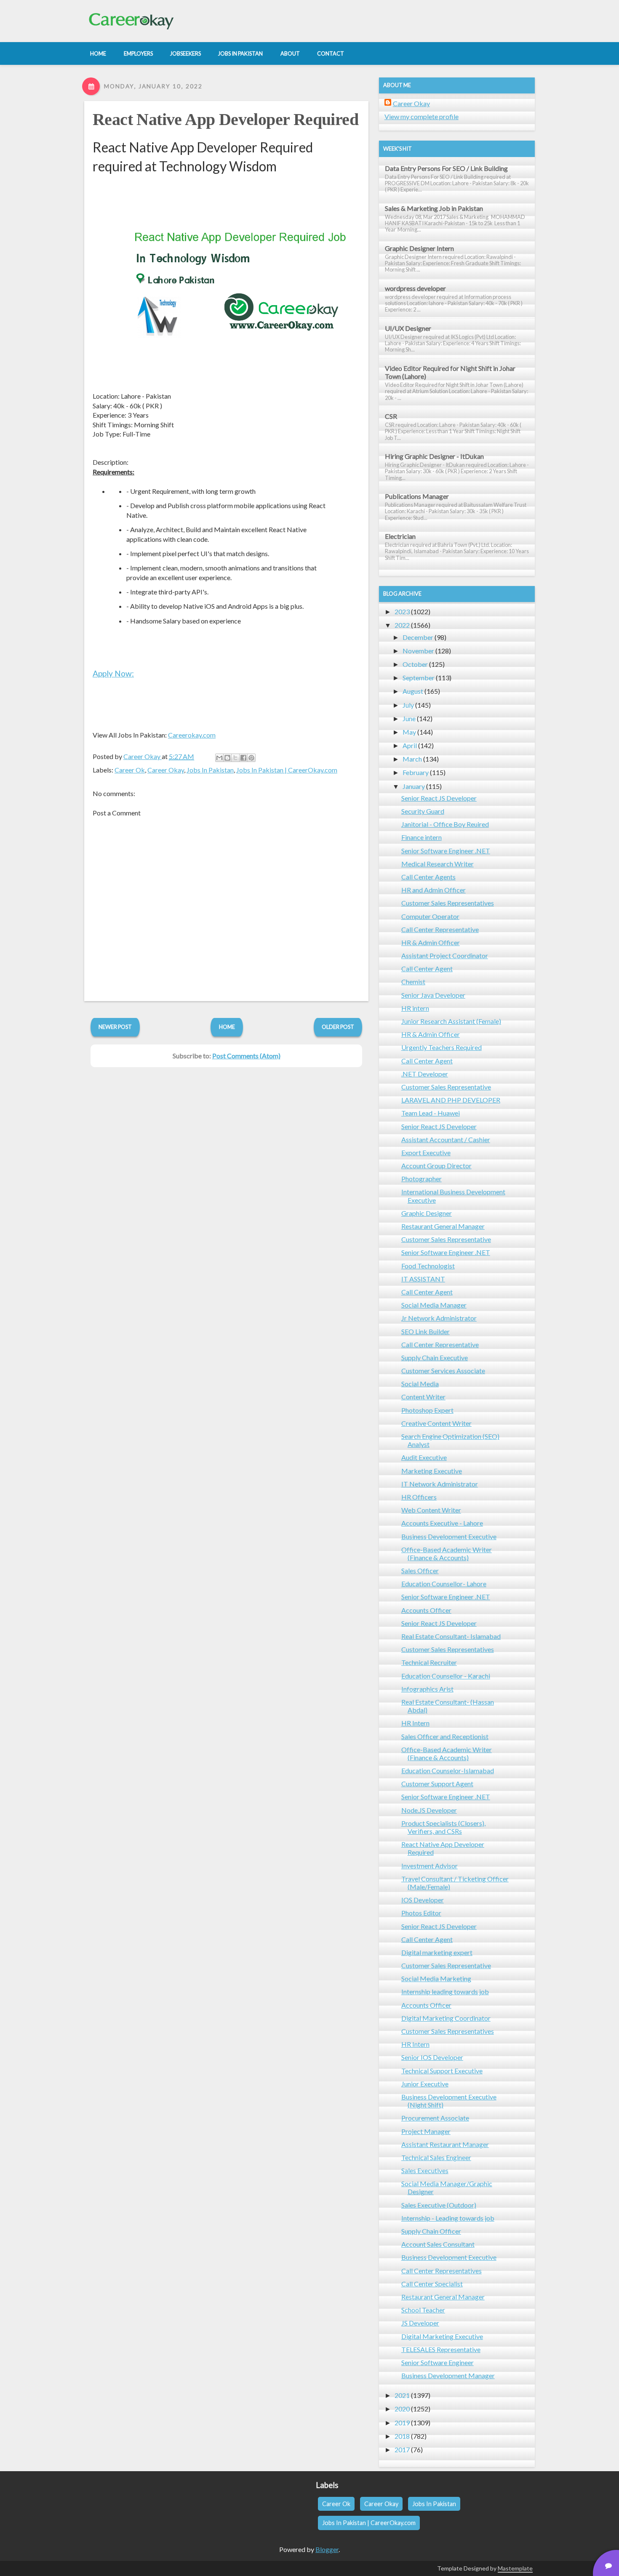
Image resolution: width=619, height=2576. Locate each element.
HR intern (415, 1008)
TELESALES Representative (441, 2349)
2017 (402, 2449)
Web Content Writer (431, 1510)
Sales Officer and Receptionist (445, 1736)
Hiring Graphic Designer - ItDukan (434, 456)
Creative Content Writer (436, 1423)
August (413, 691)
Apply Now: (113, 673)
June (409, 718)
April (410, 745)
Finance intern (422, 837)
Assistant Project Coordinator (445, 955)
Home (227, 1027)
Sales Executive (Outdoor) (439, 2205)
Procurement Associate (435, 2118)
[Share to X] (235, 758)
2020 (402, 2409)
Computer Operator (430, 916)
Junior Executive (425, 2084)
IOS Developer (423, 1900)
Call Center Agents (428, 877)
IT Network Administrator (440, 1484)
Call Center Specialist (432, 2284)
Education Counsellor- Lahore (444, 1584)
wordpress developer (415, 288)
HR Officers (419, 1497)
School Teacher (423, 2310)
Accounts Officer (426, 1610)
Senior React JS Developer (439, 798)
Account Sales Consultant (438, 2244)
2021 (402, 2395)
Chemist (413, 982)
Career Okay (166, 770)
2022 (402, 625)
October (415, 664)
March (412, 759)
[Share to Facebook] (243, 758)
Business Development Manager (448, 2375)
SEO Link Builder (426, 1331)
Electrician (400, 536)
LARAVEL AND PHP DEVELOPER (451, 1100)
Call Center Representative (440, 929)
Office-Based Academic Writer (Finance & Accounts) (447, 1553)
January (414, 786)
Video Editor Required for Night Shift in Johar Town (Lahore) (450, 372)
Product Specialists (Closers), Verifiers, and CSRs (443, 1827)
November (418, 651)
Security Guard (423, 811)
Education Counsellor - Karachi (446, 1676)
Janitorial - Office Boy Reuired (445, 824)
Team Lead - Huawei (431, 1113)
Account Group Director (436, 1165)
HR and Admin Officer (434, 890)
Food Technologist (428, 1266)
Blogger (327, 2549)
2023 (402, 611)
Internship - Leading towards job (448, 2218)
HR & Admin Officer (431, 942)
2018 (402, 2436)
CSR (391, 416)
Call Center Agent (427, 968)
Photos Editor (421, 1913)
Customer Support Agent (437, 1783)
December (418, 637)
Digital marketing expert (437, 1952)
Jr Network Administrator (439, 1318)
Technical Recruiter (429, 1662)
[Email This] (219, 758)
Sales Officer (420, 1570)
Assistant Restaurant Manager (445, 2144)
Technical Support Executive (442, 2071)
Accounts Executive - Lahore (442, 1523)
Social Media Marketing (436, 1978)
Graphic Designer (427, 1213)
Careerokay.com (192, 735)
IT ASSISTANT (423, 1279)
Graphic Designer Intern (419, 248)
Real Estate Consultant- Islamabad (451, 1636)
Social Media (420, 1384)
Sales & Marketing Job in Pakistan (434, 208)
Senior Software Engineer (438, 2362)
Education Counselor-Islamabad (448, 1770)
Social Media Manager (434, 1305)
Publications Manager (417, 496)
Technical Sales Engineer (436, 2157)
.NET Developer (425, 1074)
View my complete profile (422, 116)
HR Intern (415, 1723)
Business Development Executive (449, 1536)
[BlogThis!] (227, 758)
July (408, 705)
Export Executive (426, 1152)
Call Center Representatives (442, 2271)
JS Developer (420, 2323)
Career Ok (130, 770)
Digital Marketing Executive (442, 2336)
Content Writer (423, 1397)
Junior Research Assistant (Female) (451, 1021)
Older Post (338, 1027)
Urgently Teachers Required (442, 1047)
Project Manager (426, 2131)
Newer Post (115, 1027)
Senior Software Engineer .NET (446, 851)
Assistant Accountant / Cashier (446, 1139)
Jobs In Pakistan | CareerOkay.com (287, 770)
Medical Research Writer (438, 864)
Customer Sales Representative (446, 1087)
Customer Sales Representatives (448, 903)
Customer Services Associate (443, 1371)
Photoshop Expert (427, 1410)
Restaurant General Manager (443, 1226)
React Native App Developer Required (225, 119)
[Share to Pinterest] (251, 758)
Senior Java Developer (433, 995)
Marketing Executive (432, 1471)
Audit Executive (424, 1457)
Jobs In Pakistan (210, 770)
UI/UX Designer (408, 328)
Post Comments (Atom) (246, 1056)
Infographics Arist (427, 1689)
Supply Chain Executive (435, 1357)
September (419, 678)
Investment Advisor (430, 1866)
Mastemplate (515, 2568)
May (409, 732)
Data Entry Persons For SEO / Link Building (446, 168)
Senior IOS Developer (432, 2057)
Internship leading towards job (445, 1991)
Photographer (422, 1179)
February (416, 772)
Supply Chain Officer (431, 2231)
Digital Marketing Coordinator (446, 2018)
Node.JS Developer (429, 1810)
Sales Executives (425, 2170)
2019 (402, 2423)
